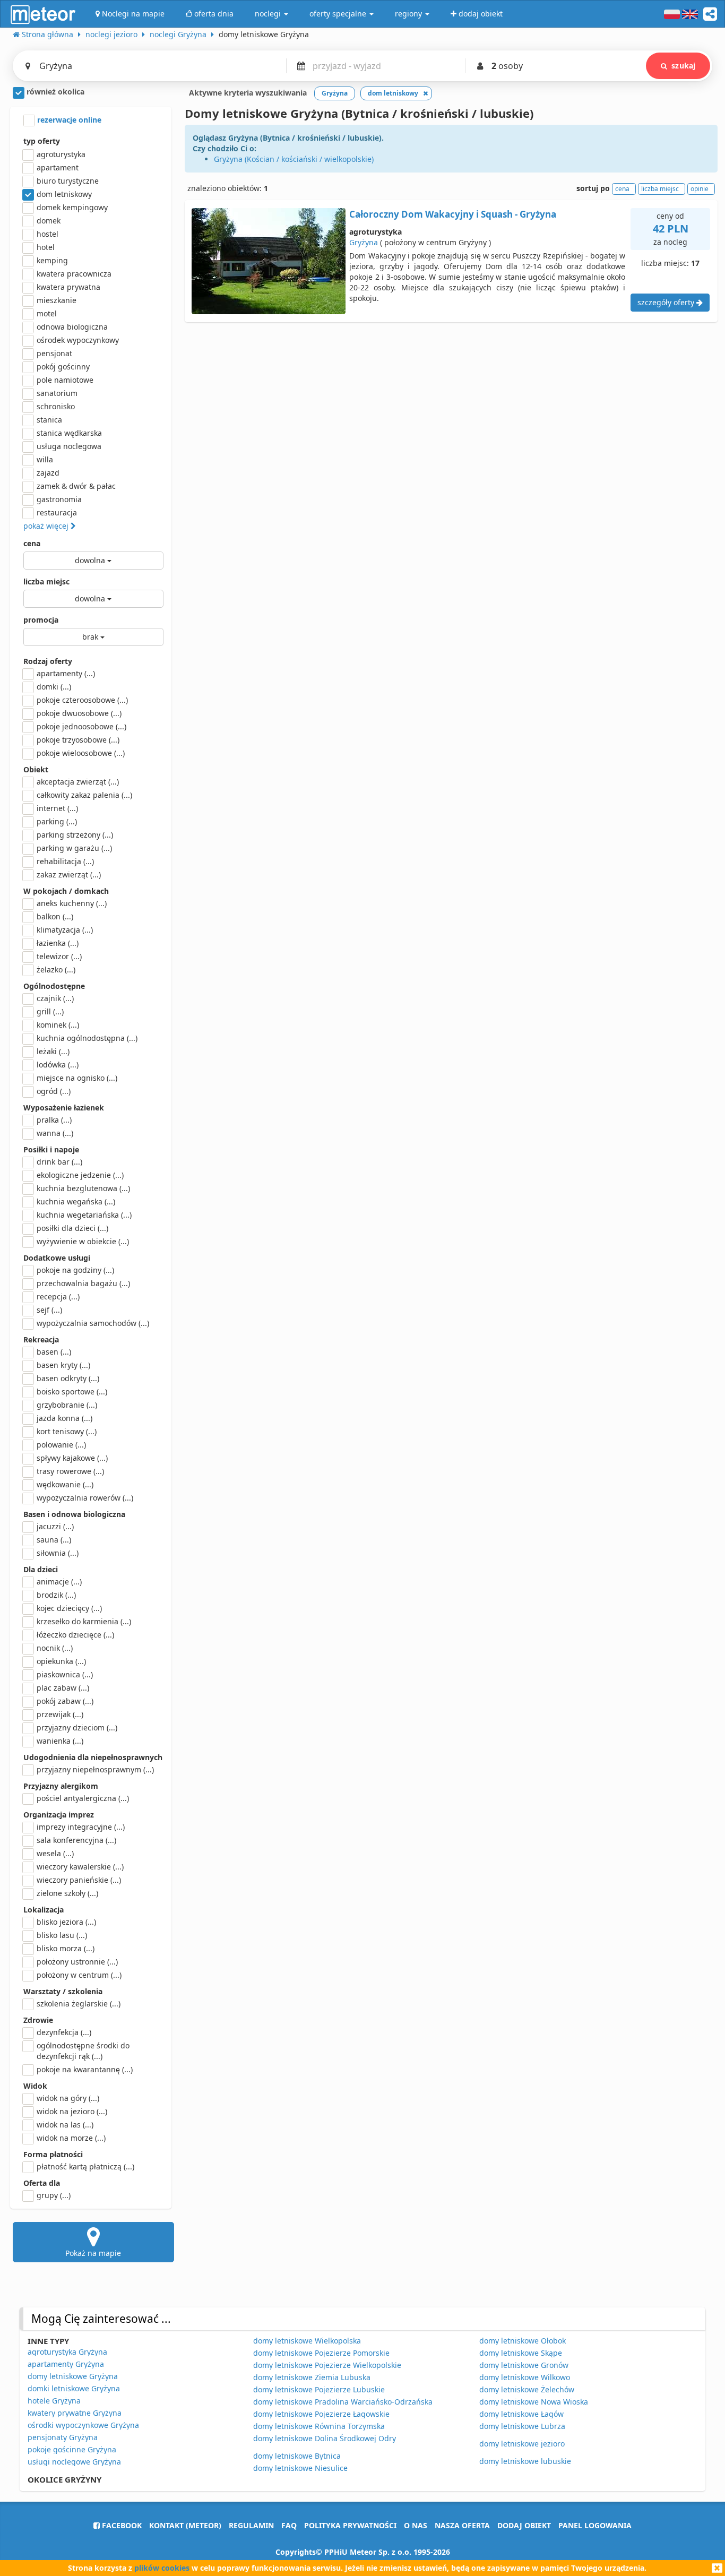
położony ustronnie (77, 1962)
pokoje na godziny (75, 1270)
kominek (58, 1025)
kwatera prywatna (68, 287)
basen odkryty (68, 1378)
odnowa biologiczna (72, 327)
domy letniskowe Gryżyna (73, 2376)
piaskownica (65, 1674)
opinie (700, 189)
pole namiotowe (65, 380)
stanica (49, 420)
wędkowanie (65, 1484)
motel (47, 313)
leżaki (53, 1051)
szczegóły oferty (667, 302)
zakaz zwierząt (69, 875)
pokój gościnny (63, 367)
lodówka (58, 1065)
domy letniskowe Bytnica (297, 2456)
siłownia (58, 1553)
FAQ (289, 2525)
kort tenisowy (67, 1431)
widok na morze (71, 2138)
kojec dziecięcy (69, 1608)
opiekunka (61, 1661)
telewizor (59, 956)
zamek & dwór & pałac (76, 486)
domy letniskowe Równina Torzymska (319, 2426)
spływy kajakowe (72, 1458)
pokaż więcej (47, 526)
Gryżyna (364, 242)
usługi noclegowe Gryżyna (74, 2462)
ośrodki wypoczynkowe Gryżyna (83, 2425)
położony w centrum (79, 1975)
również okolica (54, 92)
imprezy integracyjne (81, 1827)
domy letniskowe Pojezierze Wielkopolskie (327, 2365)
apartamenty (66, 673)
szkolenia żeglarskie (79, 2004)
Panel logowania (595, 2525)
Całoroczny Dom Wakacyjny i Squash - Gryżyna (453, 214)
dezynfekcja (64, 2032)
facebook (121, 2525)
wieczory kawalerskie (80, 1867)
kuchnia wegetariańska (84, 1215)
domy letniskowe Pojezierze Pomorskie (321, 2353)
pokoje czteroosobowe (82, 700)
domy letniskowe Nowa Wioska (534, 2402)
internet (57, 808)
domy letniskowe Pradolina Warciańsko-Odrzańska (343, 2402)
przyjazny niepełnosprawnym (95, 1769)
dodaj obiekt (524, 2525)
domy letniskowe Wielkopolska (307, 2341)
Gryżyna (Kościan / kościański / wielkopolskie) (294, 159)
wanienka (60, 1741)
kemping (52, 260)
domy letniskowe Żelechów (527, 2389)
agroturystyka (61, 154)
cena (32, 543)
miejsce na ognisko (77, 1078)
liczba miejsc (46, 581)
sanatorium (57, 393)
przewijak (60, 1714)
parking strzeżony (75, 835)
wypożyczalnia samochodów (93, 1323)
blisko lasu (62, 1935)
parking (57, 821)
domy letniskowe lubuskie (525, 2461)
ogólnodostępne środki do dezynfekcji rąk (83, 2051)
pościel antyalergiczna (83, 1798)
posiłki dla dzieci (72, 1228)
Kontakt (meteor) (185, 2525)
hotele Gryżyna (54, 2401)
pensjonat (54, 353)
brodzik (56, 1595)
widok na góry (68, 2098)
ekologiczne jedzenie (80, 1175)
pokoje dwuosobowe (79, 713)
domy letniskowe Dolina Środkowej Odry (325, 2438)
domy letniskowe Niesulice (300, 2468)
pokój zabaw (65, 1701)
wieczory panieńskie (79, 1880)
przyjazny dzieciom (77, 1728)
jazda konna (64, 1418)
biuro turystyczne (68, 181)
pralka (54, 1120)
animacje (59, 1582)
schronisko (56, 406)
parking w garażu (74, 848)
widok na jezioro (72, 2111)
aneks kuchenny (72, 903)
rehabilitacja (65, 861)
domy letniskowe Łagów (521, 2414)
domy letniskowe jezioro (522, 2444)
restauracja (57, 512)
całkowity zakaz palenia (84, 795)
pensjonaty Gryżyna (63, 2437)
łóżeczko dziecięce (75, 1635)
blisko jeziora (66, 1922)
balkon (55, 916)
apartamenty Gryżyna (66, 2364)
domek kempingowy (72, 207)
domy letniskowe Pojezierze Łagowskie (321, 2414)
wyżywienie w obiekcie (83, 1241)
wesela (55, 1853)
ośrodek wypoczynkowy (78, 340)
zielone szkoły (67, 1893)
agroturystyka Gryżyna (67, 2352)
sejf (49, 1310)
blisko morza (66, 1948)
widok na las (65, 2125)
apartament (58, 167)
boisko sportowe (72, 1392)
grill (50, 1011)
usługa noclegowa (69, 446)
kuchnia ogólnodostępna (87, 1038)
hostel (48, 234)
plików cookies (162, 2568)
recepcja (58, 1296)
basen (54, 1352)
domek (49, 221)
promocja (41, 620)
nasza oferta (462, 2525)
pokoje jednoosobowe (81, 726)
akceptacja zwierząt (78, 782)
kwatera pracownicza (74, 274)
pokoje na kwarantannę (85, 2069)
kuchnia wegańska (76, 1201)
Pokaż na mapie (93, 2253)
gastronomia (59, 499)
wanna (55, 1133)
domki (54, 687)
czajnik (55, 998)
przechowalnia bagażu (83, 1283)
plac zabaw (63, 1688)
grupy (54, 2195)
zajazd (48, 473)
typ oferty (42, 141)
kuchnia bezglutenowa (83, 1188)
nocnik (55, 1648)
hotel (46, 247)
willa (45, 459)
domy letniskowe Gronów (524, 2365)
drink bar (59, 1162)
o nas (416, 2525)
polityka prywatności (350, 2525)
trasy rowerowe (70, 1471)
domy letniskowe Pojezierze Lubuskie (319, 2389)
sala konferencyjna (76, 1840)
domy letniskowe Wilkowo (525, 2377)
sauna (54, 1540)
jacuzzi (55, 1526)
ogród (54, 1091)
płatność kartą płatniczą (85, 2166)
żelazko (56, 970)
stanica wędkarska (69, 433)
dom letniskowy (64, 194)
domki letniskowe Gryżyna (74, 2388)
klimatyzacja (65, 930)
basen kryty (63, 1365)
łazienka (58, 943)
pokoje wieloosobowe (81, 753)
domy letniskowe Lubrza (522, 2426)
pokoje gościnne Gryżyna (72, 2449)
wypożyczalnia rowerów (85, 1498)
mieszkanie (57, 300)
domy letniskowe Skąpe (521, 2353)
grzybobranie (67, 1405)
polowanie (61, 1445)
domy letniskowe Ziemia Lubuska (312, 2377)
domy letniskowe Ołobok (523, 2341)
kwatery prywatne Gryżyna (75, 2413)
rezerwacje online (68, 120)
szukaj (683, 66)
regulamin (251, 2525)
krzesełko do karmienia (84, 1621)
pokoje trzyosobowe (78, 740)
